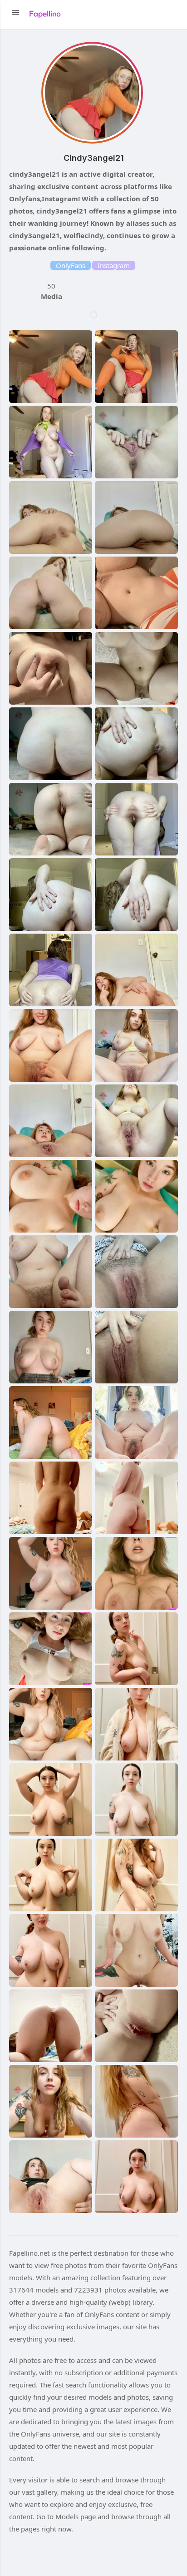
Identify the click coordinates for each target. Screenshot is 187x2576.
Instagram (114, 265)
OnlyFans (71, 265)
